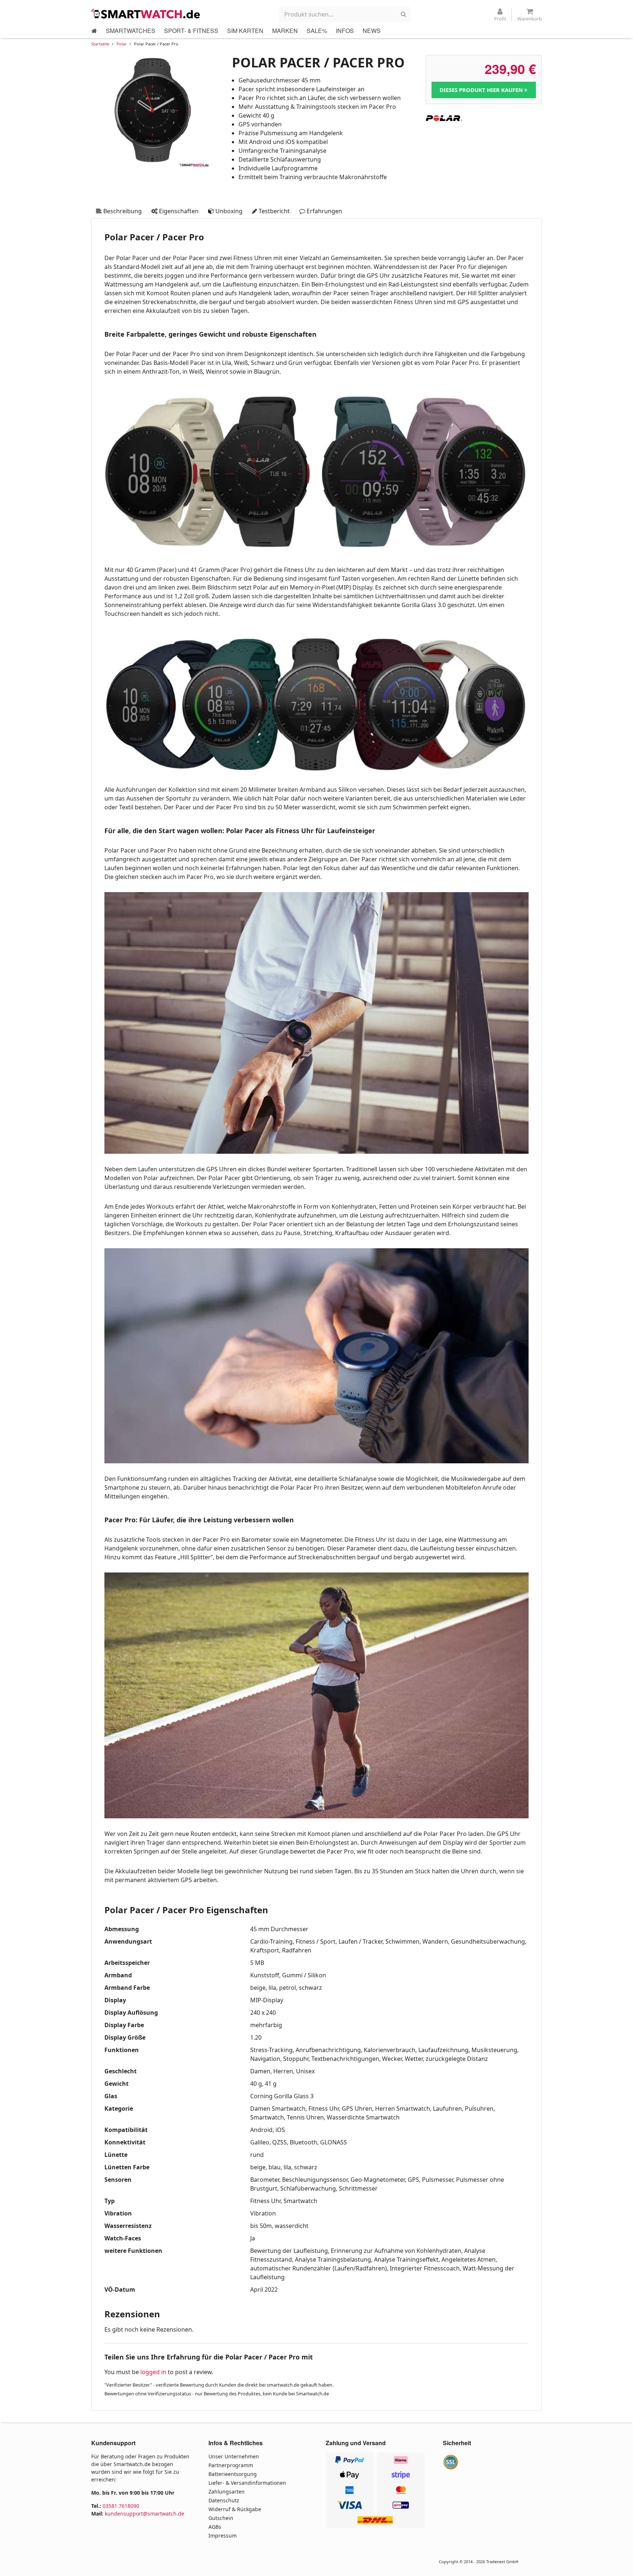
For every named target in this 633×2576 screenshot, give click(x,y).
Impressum (223, 2536)
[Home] (94, 31)
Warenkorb (530, 19)
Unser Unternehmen (234, 2456)
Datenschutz (224, 2500)
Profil (500, 19)
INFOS (345, 31)
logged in (153, 2372)
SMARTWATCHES (131, 31)
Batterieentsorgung (233, 2474)
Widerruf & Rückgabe (235, 2509)
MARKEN (285, 31)
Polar (122, 44)
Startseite (100, 44)
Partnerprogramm (231, 2465)
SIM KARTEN (245, 31)
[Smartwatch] (146, 14)
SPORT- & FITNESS (191, 31)
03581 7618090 (121, 2506)
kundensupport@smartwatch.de (145, 2514)
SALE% (317, 31)
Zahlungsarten (227, 2492)
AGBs (215, 2527)
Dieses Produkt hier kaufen (482, 90)
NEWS (372, 31)
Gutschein (221, 2518)
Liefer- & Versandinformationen (247, 2483)
